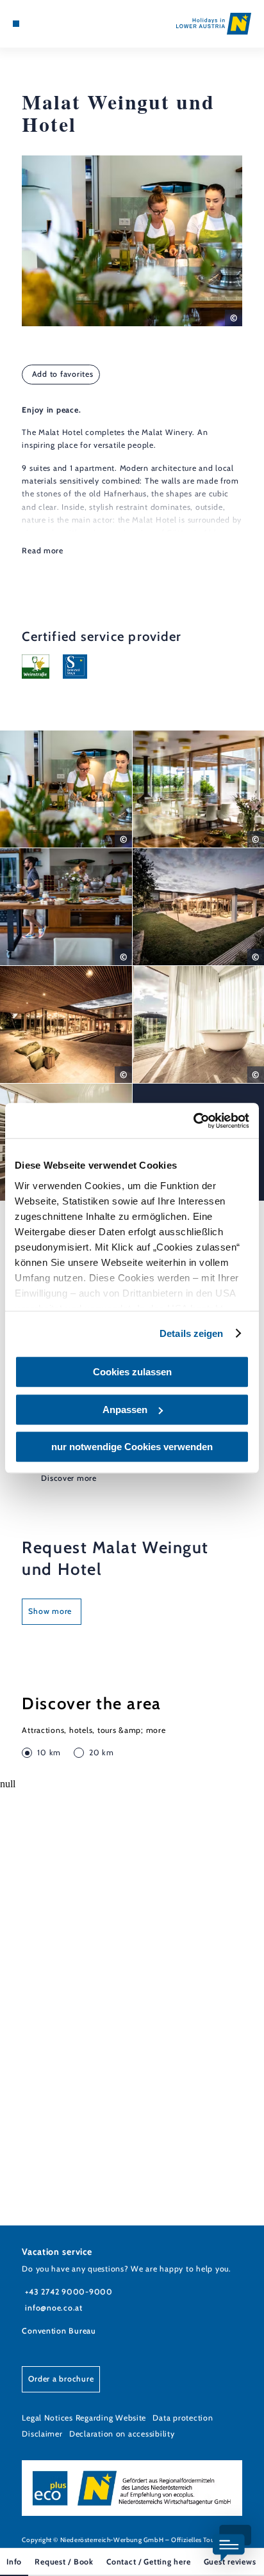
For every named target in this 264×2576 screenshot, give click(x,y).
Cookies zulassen (132, 1372)
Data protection (183, 2418)
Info (14, 2562)
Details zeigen (191, 1333)
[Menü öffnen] (16, 24)
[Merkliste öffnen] (45, 24)
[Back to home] (214, 24)
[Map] (36, 24)
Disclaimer (42, 2434)
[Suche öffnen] (56, 24)
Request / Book (64, 2562)
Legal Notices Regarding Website (84, 2418)
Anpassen (125, 1410)
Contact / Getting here (148, 2562)
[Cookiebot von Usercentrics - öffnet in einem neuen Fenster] (193, 1121)
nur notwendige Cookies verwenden (132, 1447)
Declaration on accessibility (122, 2434)
